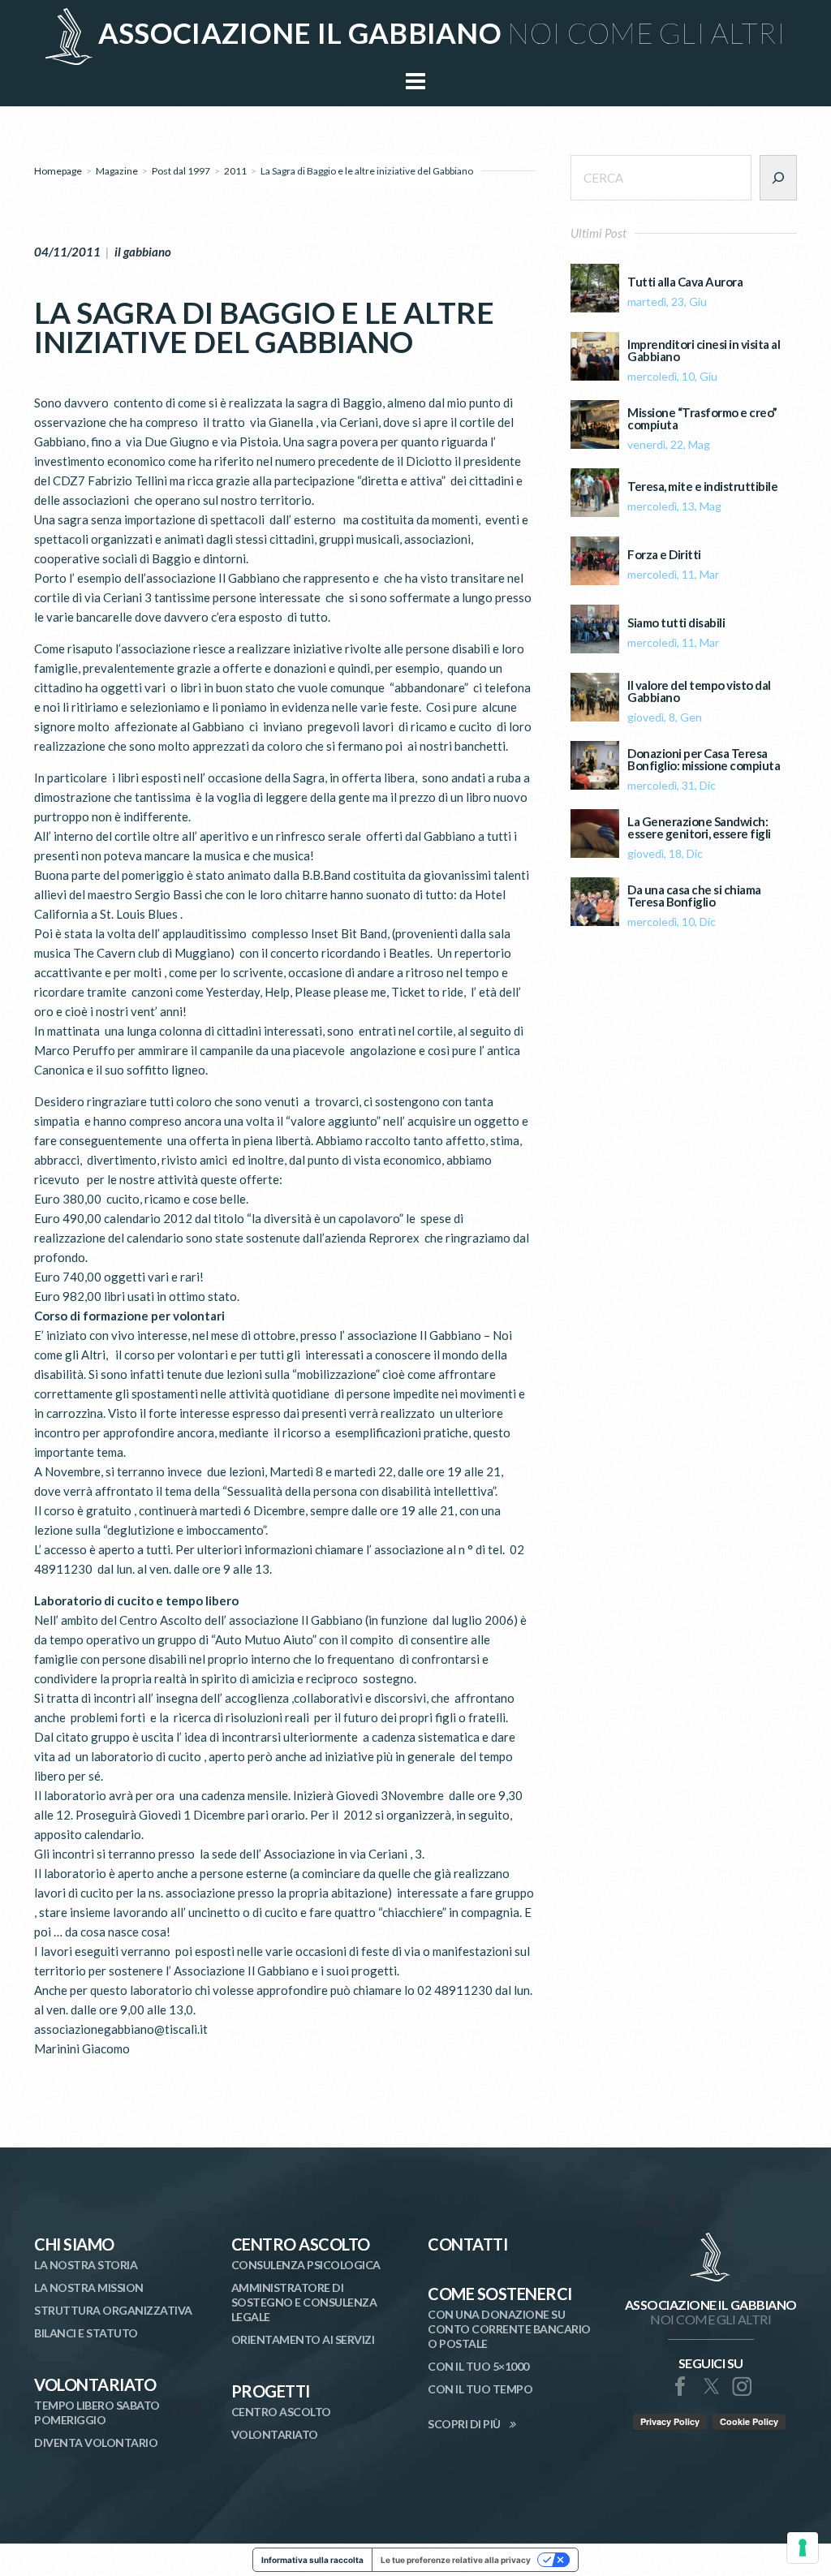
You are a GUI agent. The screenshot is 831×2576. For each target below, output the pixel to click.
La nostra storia (86, 2265)
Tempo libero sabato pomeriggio (97, 2412)
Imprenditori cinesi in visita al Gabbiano (704, 351)
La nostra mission (89, 2287)
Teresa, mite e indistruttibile (702, 487)
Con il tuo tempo (480, 2389)
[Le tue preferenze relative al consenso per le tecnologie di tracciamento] (803, 2548)
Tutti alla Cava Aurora (685, 282)
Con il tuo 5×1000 (478, 2366)
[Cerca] (778, 178)
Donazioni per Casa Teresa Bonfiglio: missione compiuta (704, 760)
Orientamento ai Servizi (303, 2339)
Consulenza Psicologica (306, 2265)
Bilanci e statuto (86, 2333)
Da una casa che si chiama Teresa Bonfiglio (694, 896)
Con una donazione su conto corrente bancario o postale (509, 2329)
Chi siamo (74, 2244)
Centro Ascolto (301, 2244)
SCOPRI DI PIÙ (464, 2424)
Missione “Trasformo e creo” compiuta (702, 419)
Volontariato (95, 2384)
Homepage (58, 171)
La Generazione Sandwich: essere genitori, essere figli (699, 828)
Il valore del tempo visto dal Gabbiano (699, 691)
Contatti (467, 2244)
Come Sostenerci (500, 2294)
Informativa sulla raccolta (312, 2560)
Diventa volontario (96, 2442)
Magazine (117, 171)
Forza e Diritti (664, 555)
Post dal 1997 (181, 171)
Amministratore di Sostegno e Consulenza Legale (304, 2302)
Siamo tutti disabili (676, 623)
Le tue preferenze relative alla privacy (456, 2560)
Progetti (271, 2391)
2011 (235, 171)
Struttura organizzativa (113, 2310)
